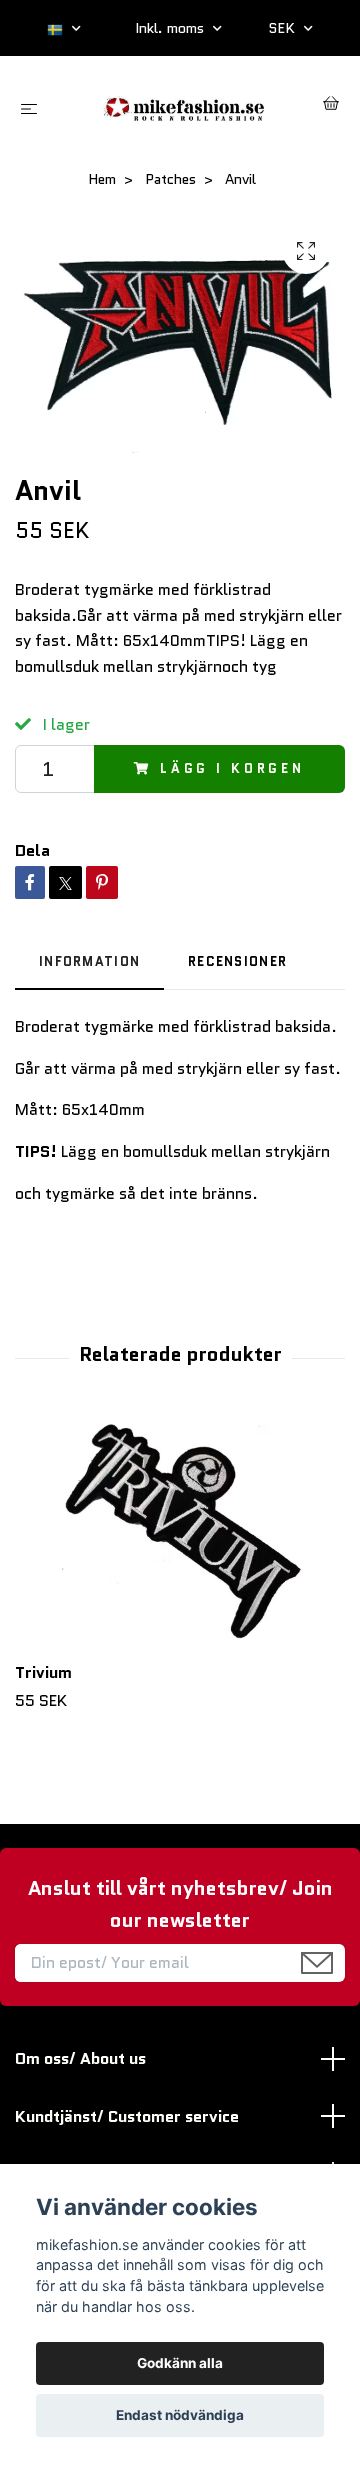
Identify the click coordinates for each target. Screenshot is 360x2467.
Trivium (43, 1672)
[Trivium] (180, 1534)
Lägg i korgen (232, 768)
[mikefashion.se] (184, 106)
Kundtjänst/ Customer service (127, 2116)
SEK (283, 28)
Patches (170, 179)
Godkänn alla (180, 2363)
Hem (102, 179)
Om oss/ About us (80, 2058)
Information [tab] (89, 961)
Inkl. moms (171, 28)
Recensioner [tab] (237, 961)
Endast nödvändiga (180, 2415)
